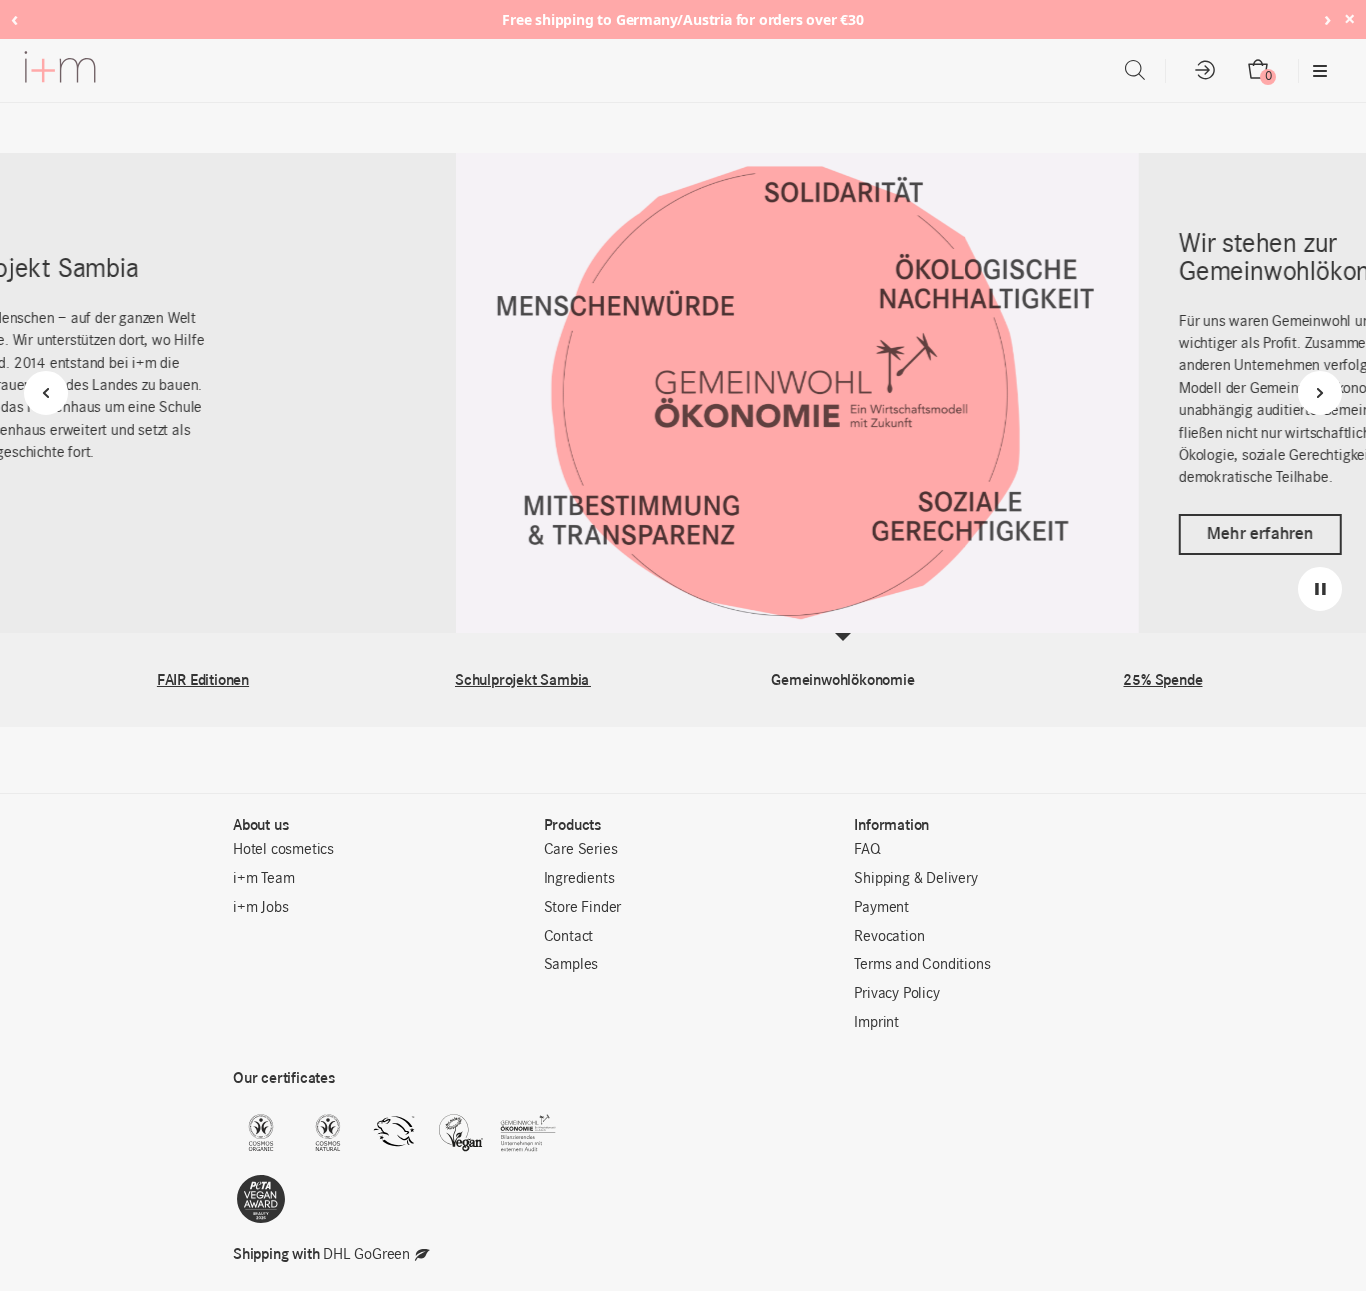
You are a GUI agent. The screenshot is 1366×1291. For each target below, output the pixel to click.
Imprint (876, 1023)
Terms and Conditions (922, 965)
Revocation (889, 937)
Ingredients (579, 879)
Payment (881, 908)
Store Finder (583, 908)
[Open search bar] (1135, 70)
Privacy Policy (896, 994)
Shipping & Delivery (915, 879)
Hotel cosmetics (283, 850)
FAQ (867, 850)
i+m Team (263, 879)
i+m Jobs (260, 908)
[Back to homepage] (60, 71)
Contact (569, 937)
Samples (571, 965)
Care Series (581, 850)
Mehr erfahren (804, 533)
